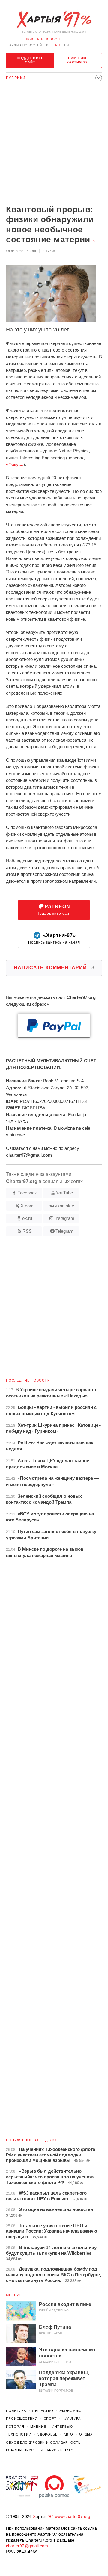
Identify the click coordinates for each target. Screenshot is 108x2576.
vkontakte (64, 1206)
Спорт (50, 2418)
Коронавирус (20, 2450)
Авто (69, 2434)
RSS (27, 1231)
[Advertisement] (54, 145)
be (49, 45)
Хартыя (54, 20)
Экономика (71, 2411)
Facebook (27, 1193)
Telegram (64, 1231)
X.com (27, 1206)
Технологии (19, 2434)
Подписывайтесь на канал (54, 939)
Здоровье (48, 2434)
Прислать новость (43, 39)
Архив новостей (26, 45)
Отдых (86, 2434)
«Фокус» (15, 464)
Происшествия (22, 2418)
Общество (43, 2411)
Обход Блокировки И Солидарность (43, 2442)
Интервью (62, 2427)
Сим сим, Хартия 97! (78, 60)
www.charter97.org (72, 2516)
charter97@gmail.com (27, 2546)
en (67, 45)
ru (58, 45)
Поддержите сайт (30, 60)
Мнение (14, 2295)
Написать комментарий (54, 968)
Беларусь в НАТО (57, 2450)
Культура (72, 2418)
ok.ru (27, 1218)
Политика (16, 2411)
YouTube (64, 1193)
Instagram (64, 1218)
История (15, 2427)
